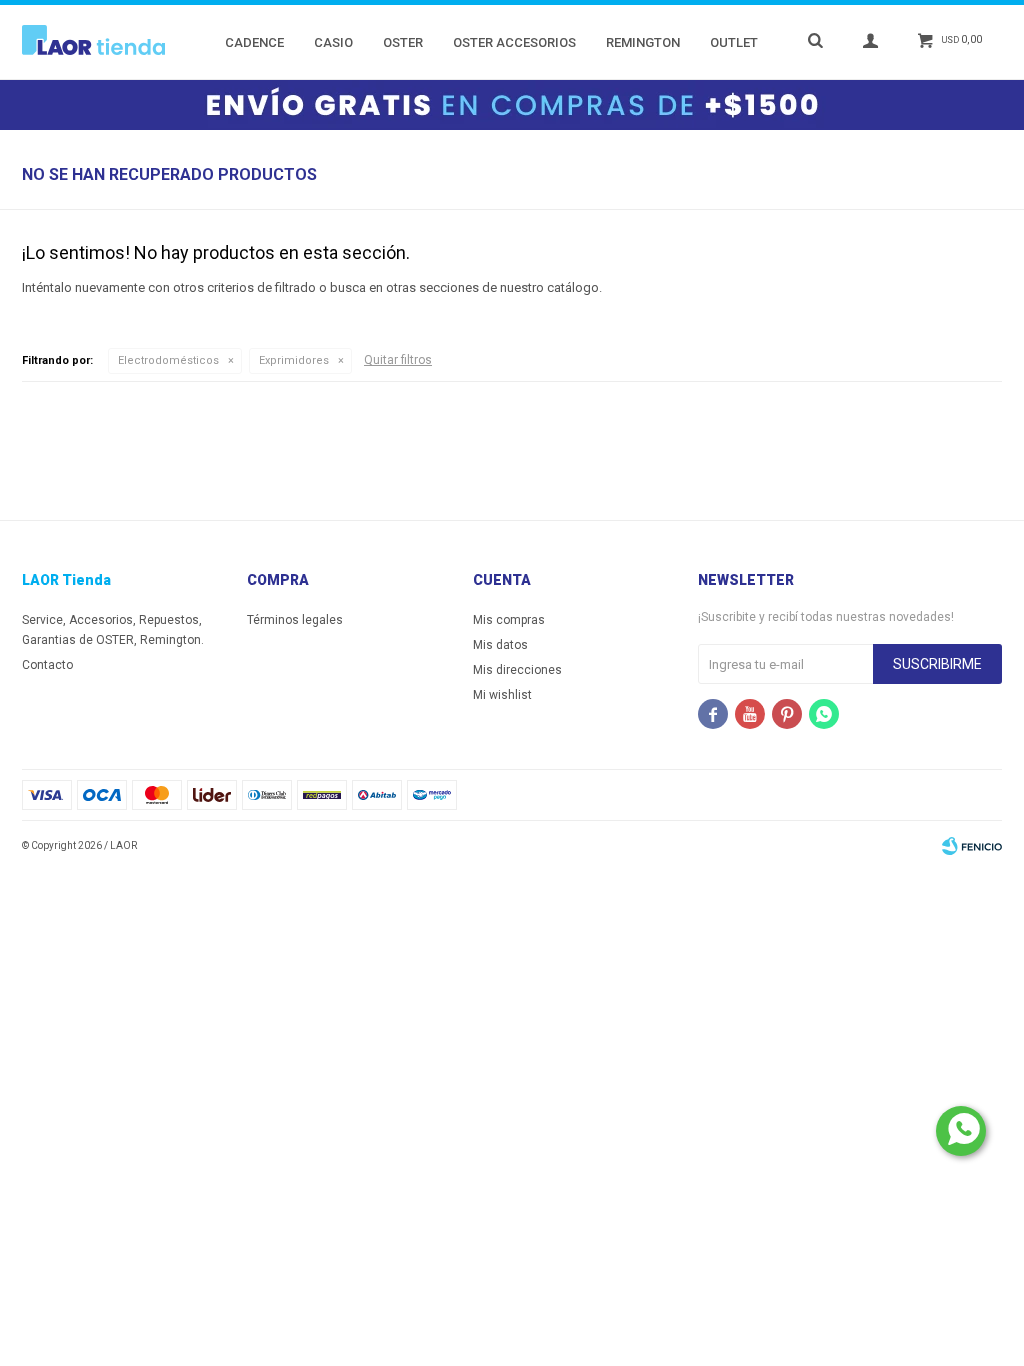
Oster (403, 42)
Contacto (47, 665)
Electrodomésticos (168, 360)
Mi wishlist (502, 695)
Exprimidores (294, 360)
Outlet (734, 42)
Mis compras (509, 620)
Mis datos (500, 645)
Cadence (254, 42)
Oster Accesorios (514, 42)
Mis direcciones (517, 670)
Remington (643, 42)
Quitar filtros (398, 360)
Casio (333, 42)
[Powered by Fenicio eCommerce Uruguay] (972, 846)
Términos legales (295, 620)
